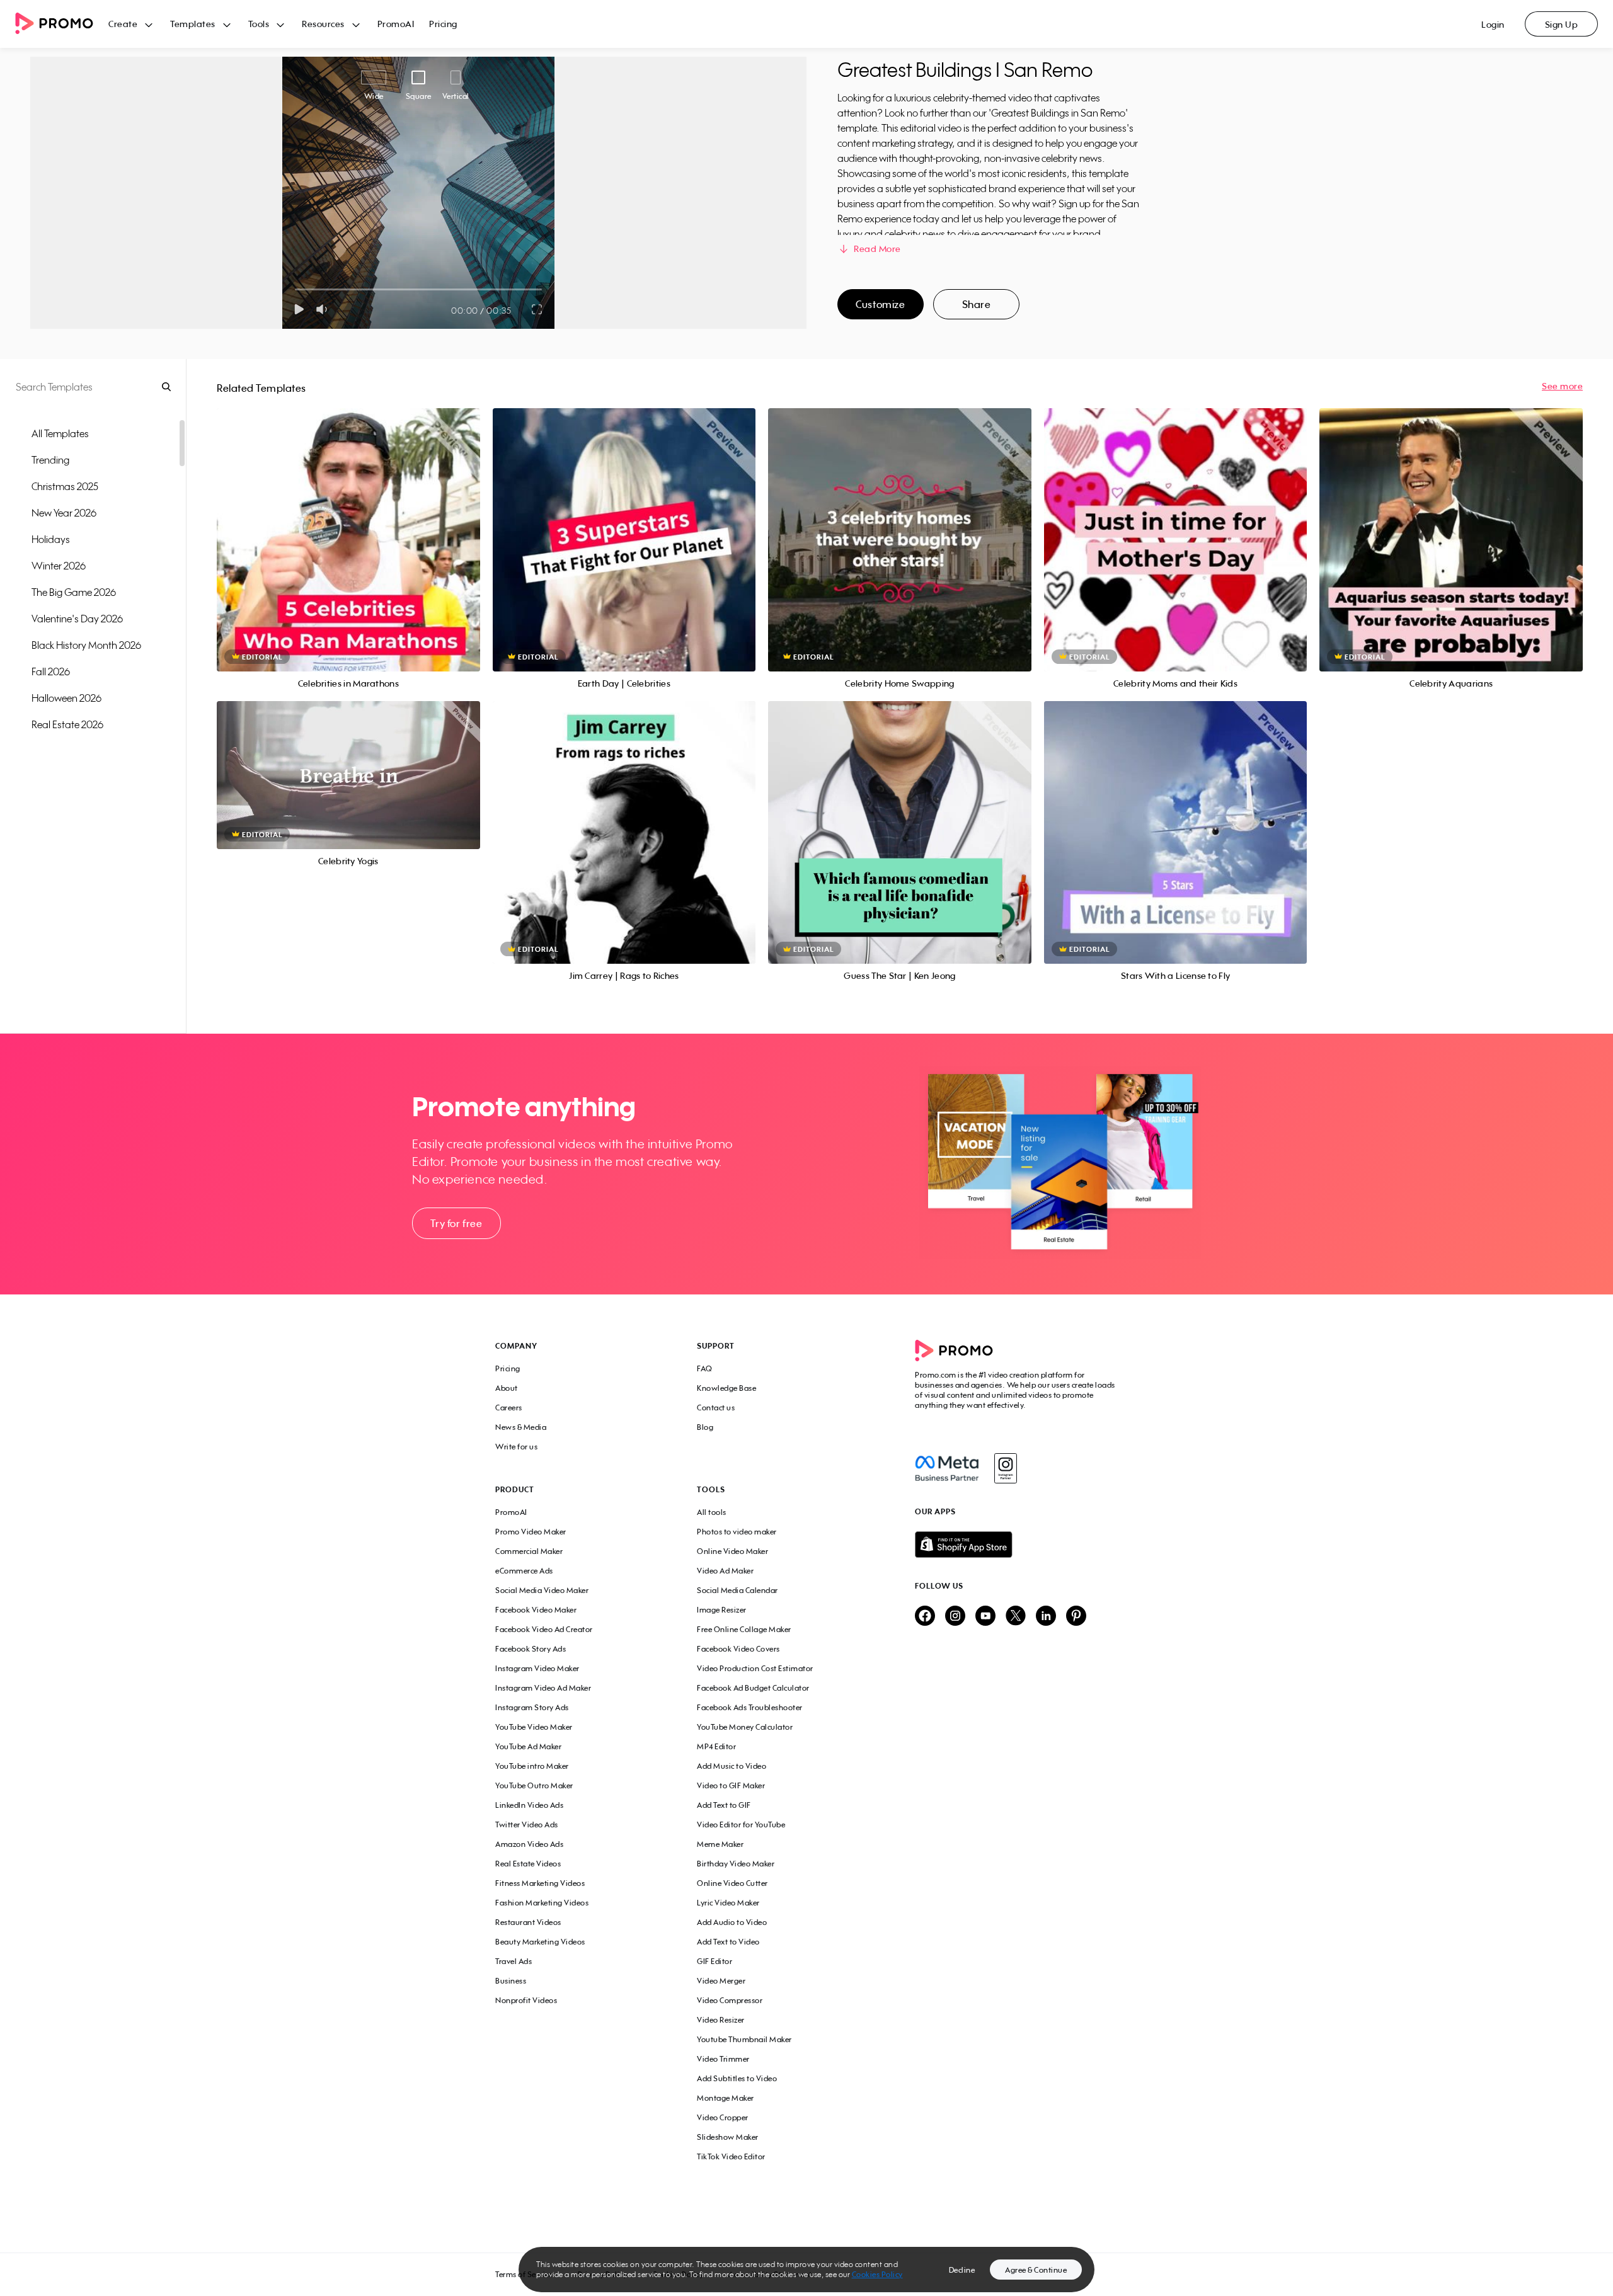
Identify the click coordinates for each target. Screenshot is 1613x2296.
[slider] (295, 289)
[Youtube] (985, 1617)
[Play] (299, 309)
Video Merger (721, 1981)
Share (977, 304)
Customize (880, 304)
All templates (60, 433)
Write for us (516, 1447)
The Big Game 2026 (74, 592)
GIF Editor (715, 1961)
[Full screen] (537, 309)
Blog (705, 1427)
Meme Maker (720, 1844)
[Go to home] (62, 24)
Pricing (443, 24)
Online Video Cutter (732, 1883)
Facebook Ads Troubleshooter (750, 1707)
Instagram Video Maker (537, 1668)
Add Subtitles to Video (737, 2078)
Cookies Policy (877, 2274)
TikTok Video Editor (731, 2156)
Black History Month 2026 (86, 645)
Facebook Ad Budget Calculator (753, 1688)
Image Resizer (722, 1610)
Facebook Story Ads (531, 1649)
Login (1493, 24)
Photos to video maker (737, 1532)
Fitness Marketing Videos (540, 1883)
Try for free (456, 1223)
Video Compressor (730, 2000)
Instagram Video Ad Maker (543, 1688)
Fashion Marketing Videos (542, 1903)
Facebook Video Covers (738, 1649)
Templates (193, 24)
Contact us (716, 1408)
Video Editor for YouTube (741, 1825)
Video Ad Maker (725, 1571)
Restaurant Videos (528, 1922)
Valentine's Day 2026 (77, 619)
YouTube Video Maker (534, 1727)
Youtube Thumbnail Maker (744, 2039)
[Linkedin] (1046, 1617)
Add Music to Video (732, 1766)
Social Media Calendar (738, 1590)
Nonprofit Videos (526, 2000)
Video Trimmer (723, 2059)
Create (123, 24)
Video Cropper (723, 2117)
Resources (323, 24)
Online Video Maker (732, 1551)
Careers (509, 1408)
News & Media (521, 1427)
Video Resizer (721, 2020)
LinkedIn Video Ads (529, 1805)
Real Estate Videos (528, 1864)
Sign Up (1562, 24)
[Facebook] (947, 1468)
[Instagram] (1005, 1468)
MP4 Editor (716, 1746)
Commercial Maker (529, 1551)
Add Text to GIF (724, 1805)
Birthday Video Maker (736, 1864)
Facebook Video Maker (536, 1610)
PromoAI (396, 24)
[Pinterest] (1076, 1617)
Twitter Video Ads (527, 1825)
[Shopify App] (1016, 1545)
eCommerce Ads (524, 1571)
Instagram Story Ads (532, 1707)
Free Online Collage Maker (744, 1629)
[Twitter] (1016, 1617)
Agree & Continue (1036, 2270)
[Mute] (324, 309)
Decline (962, 2270)
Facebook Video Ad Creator (544, 1629)
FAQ (705, 1368)
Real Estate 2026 (67, 724)
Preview (348, 526)
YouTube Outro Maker (534, 1785)
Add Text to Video (728, 1942)
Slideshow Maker (728, 2137)
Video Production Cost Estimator (755, 1668)
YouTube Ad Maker (528, 1746)
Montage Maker (726, 2098)
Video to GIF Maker (731, 1785)
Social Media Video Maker (542, 1590)
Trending (50, 460)
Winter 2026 (59, 566)
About (507, 1388)
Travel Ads (514, 1961)
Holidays (51, 539)
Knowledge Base (726, 1388)
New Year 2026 (64, 513)
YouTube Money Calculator (745, 1727)
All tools (712, 1512)
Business (511, 1981)
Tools (259, 24)
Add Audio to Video (732, 1922)
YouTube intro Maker (532, 1766)
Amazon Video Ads (529, 1844)
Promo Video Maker (531, 1532)
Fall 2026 (51, 671)
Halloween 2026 (66, 698)
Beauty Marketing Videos (540, 1942)
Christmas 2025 (65, 486)
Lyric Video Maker (728, 1903)
